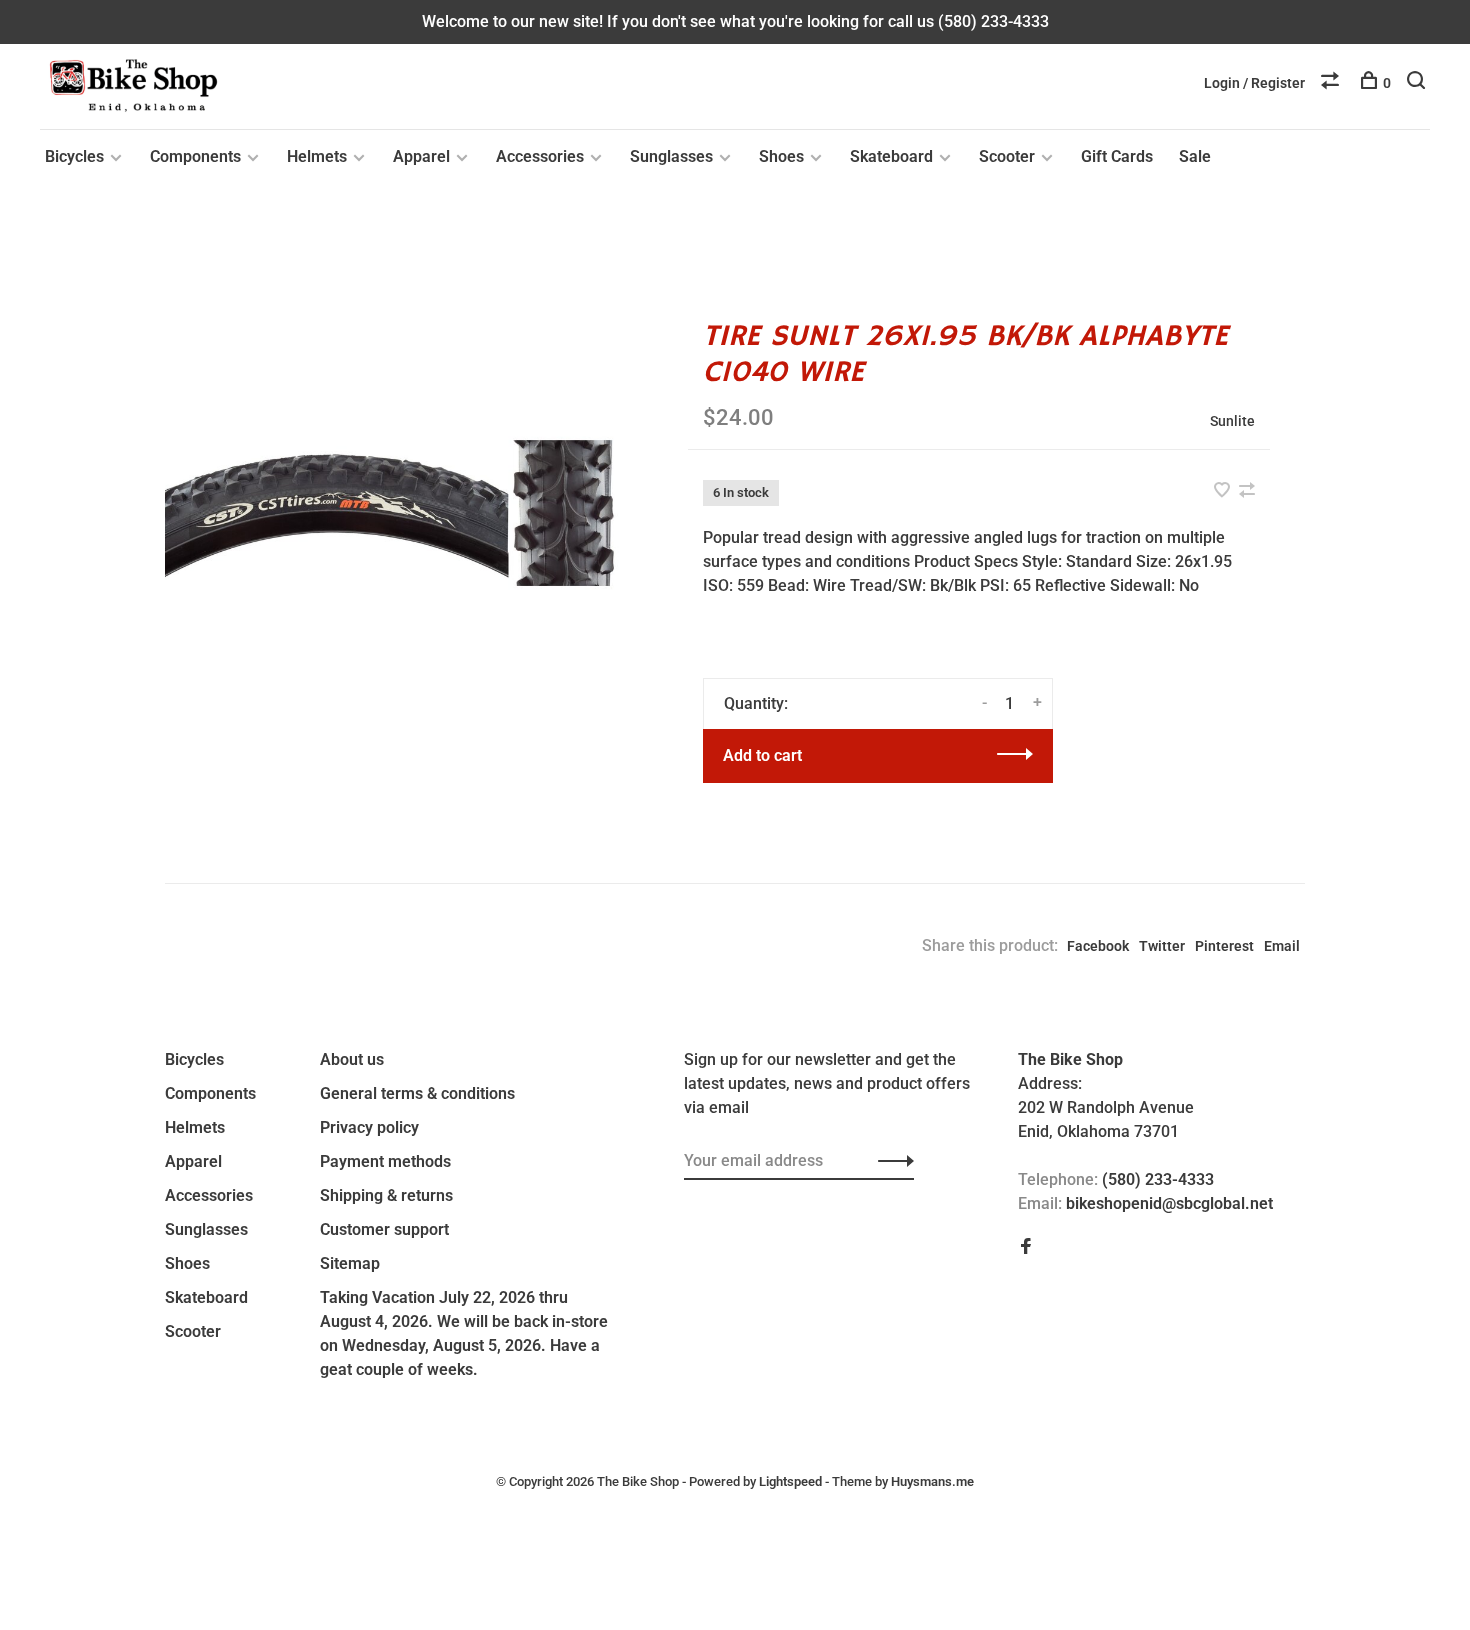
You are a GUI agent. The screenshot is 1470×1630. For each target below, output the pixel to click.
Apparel (421, 156)
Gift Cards (1117, 156)
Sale (1195, 156)
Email (1282, 946)
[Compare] (1332, 83)
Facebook (1098, 946)
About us (352, 1059)
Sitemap (350, 1263)
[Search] (1418, 83)
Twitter (1162, 946)
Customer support (384, 1229)
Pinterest (1224, 946)
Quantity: (756, 703)
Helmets (317, 156)
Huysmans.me (932, 1481)
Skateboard (891, 156)
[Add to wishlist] (1224, 491)
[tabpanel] (394, 513)
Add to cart (762, 755)
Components (195, 156)
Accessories (540, 156)
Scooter (1007, 156)
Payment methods (385, 1161)
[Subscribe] (890, 1161)
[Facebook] (1026, 1247)
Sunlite (1232, 421)
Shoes (781, 156)
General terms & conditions (417, 1093)
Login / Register (1254, 83)
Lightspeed (790, 1481)
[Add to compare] (1247, 491)
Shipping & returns (386, 1195)
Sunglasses (671, 156)
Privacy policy (369, 1127)
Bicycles (74, 156)
